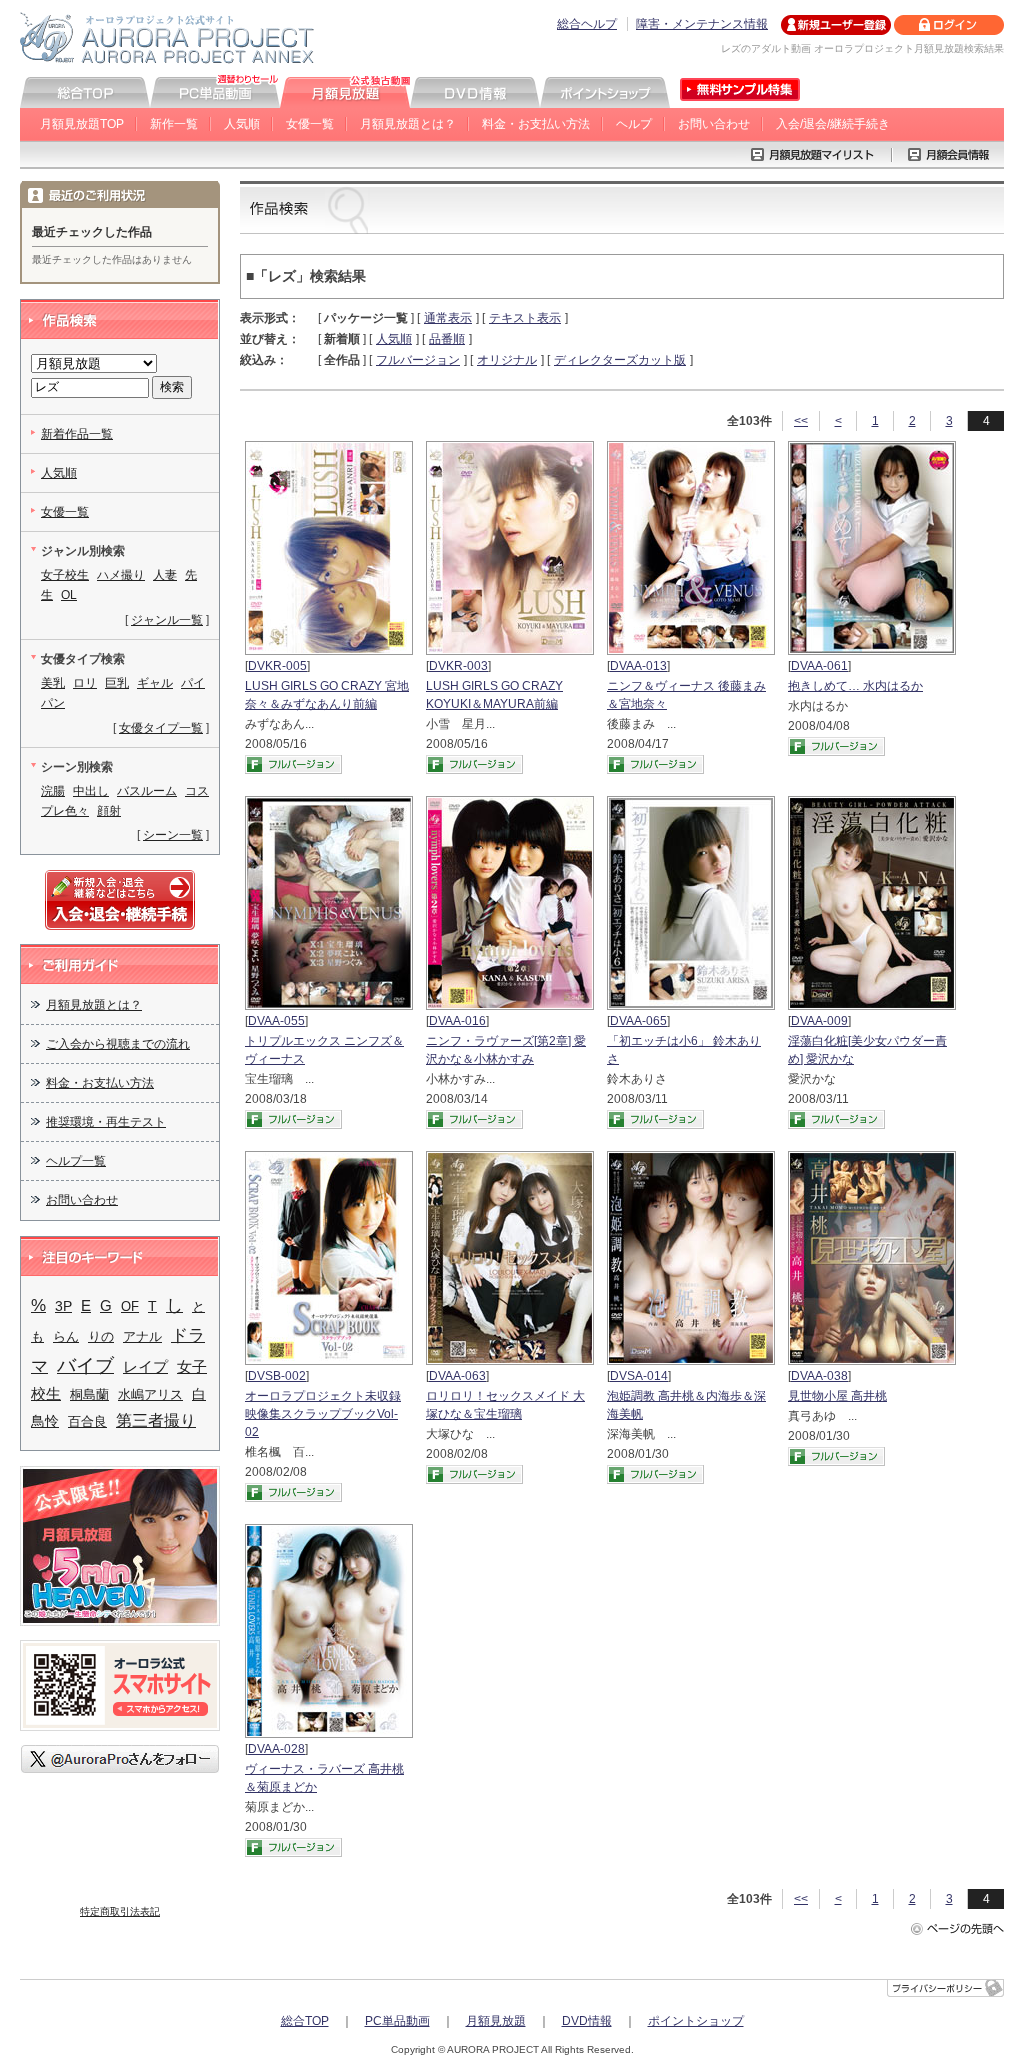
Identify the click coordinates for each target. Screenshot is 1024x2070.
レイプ (145, 1366)
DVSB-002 (277, 1376)
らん (66, 1336)
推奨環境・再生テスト (106, 1122)
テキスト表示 (525, 318)
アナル (142, 1336)
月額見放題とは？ (408, 124)
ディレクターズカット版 (620, 360)
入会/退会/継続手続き (833, 124)
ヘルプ (634, 124)
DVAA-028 (276, 1749)
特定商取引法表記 (120, 1911)
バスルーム (147, 791)
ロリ (85, 683)
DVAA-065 (638, 1021)
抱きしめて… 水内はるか (855, 686)
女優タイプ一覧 (161, 728)
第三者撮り (156, 1420)
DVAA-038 (819, 1376)
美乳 (53, 683)
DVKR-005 (277, 666)
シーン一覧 (173, 835)
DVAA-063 (457, 1376)
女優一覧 (310, 124)
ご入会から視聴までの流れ (118, 1044)
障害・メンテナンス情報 (702, 24)
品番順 (447, 339)
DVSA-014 (639, 1376)
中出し (91, 791)
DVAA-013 (638, 666)
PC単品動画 (397, 2021)
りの (101, 1336)
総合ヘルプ (587, 24)
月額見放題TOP (82, 124)
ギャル (155, 683)
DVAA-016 (457, 1021)
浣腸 (53, 791)
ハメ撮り (121, 575)
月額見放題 (496, 2021)
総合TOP (305, 2021)
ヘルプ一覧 (76, 1161)
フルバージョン (418, 360)
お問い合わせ (714, 124)
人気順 (242, 124)
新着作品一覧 (77, 434)
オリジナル (507, 360)
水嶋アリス (150, 1394)
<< (801, 421)
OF (130, 1306)
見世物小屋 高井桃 (837, 1396)
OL (69, 595)
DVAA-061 (819, 666)
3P (63, 1306)
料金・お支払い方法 (536, 124)
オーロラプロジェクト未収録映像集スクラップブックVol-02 (323, 1414)
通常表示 (448, 318)
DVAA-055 (276, 1021)
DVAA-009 (819, 1021)
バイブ (85, 1365)
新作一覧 (174, 124)
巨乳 (117, 683)
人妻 (165, 575)
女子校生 (65, 575)
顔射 (109, 811)
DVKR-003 (458, 666)
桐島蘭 (89, 1394)
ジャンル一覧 (167, 620)
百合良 (87, 1421)
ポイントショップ (696, 2021)
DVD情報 (587, 2021)
